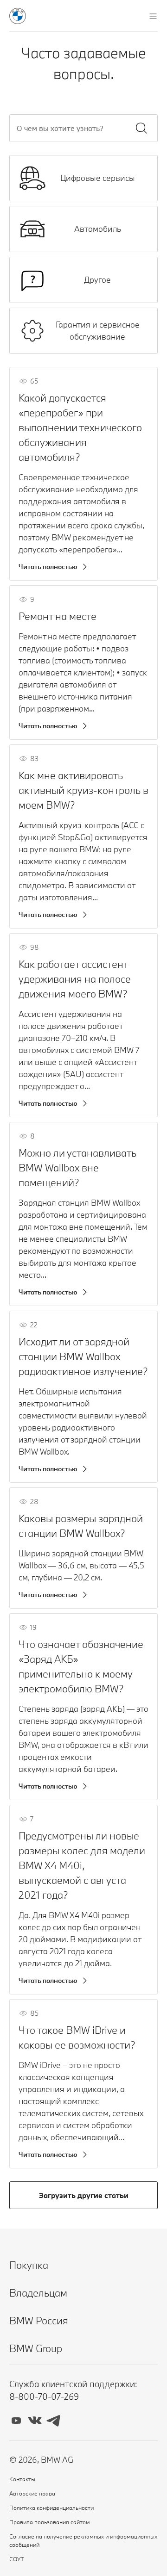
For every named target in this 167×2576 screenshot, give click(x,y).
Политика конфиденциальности (51, 2508)
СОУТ (17, 2559)
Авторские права (32, 2493)
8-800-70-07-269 (44, 2396)
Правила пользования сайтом (50, 2522)
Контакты (22, 2479)
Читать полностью (48, 567)
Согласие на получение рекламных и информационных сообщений (83, 2540)
